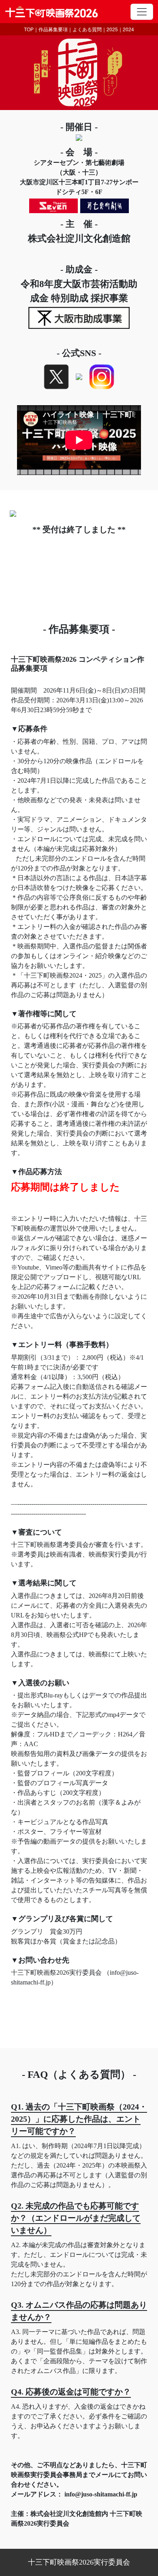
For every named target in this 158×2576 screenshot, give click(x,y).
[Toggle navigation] (142, 12)
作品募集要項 (53, 29)
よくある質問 (87, 29)
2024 (128, 29)
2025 (112, 29)
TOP (29, 29)
